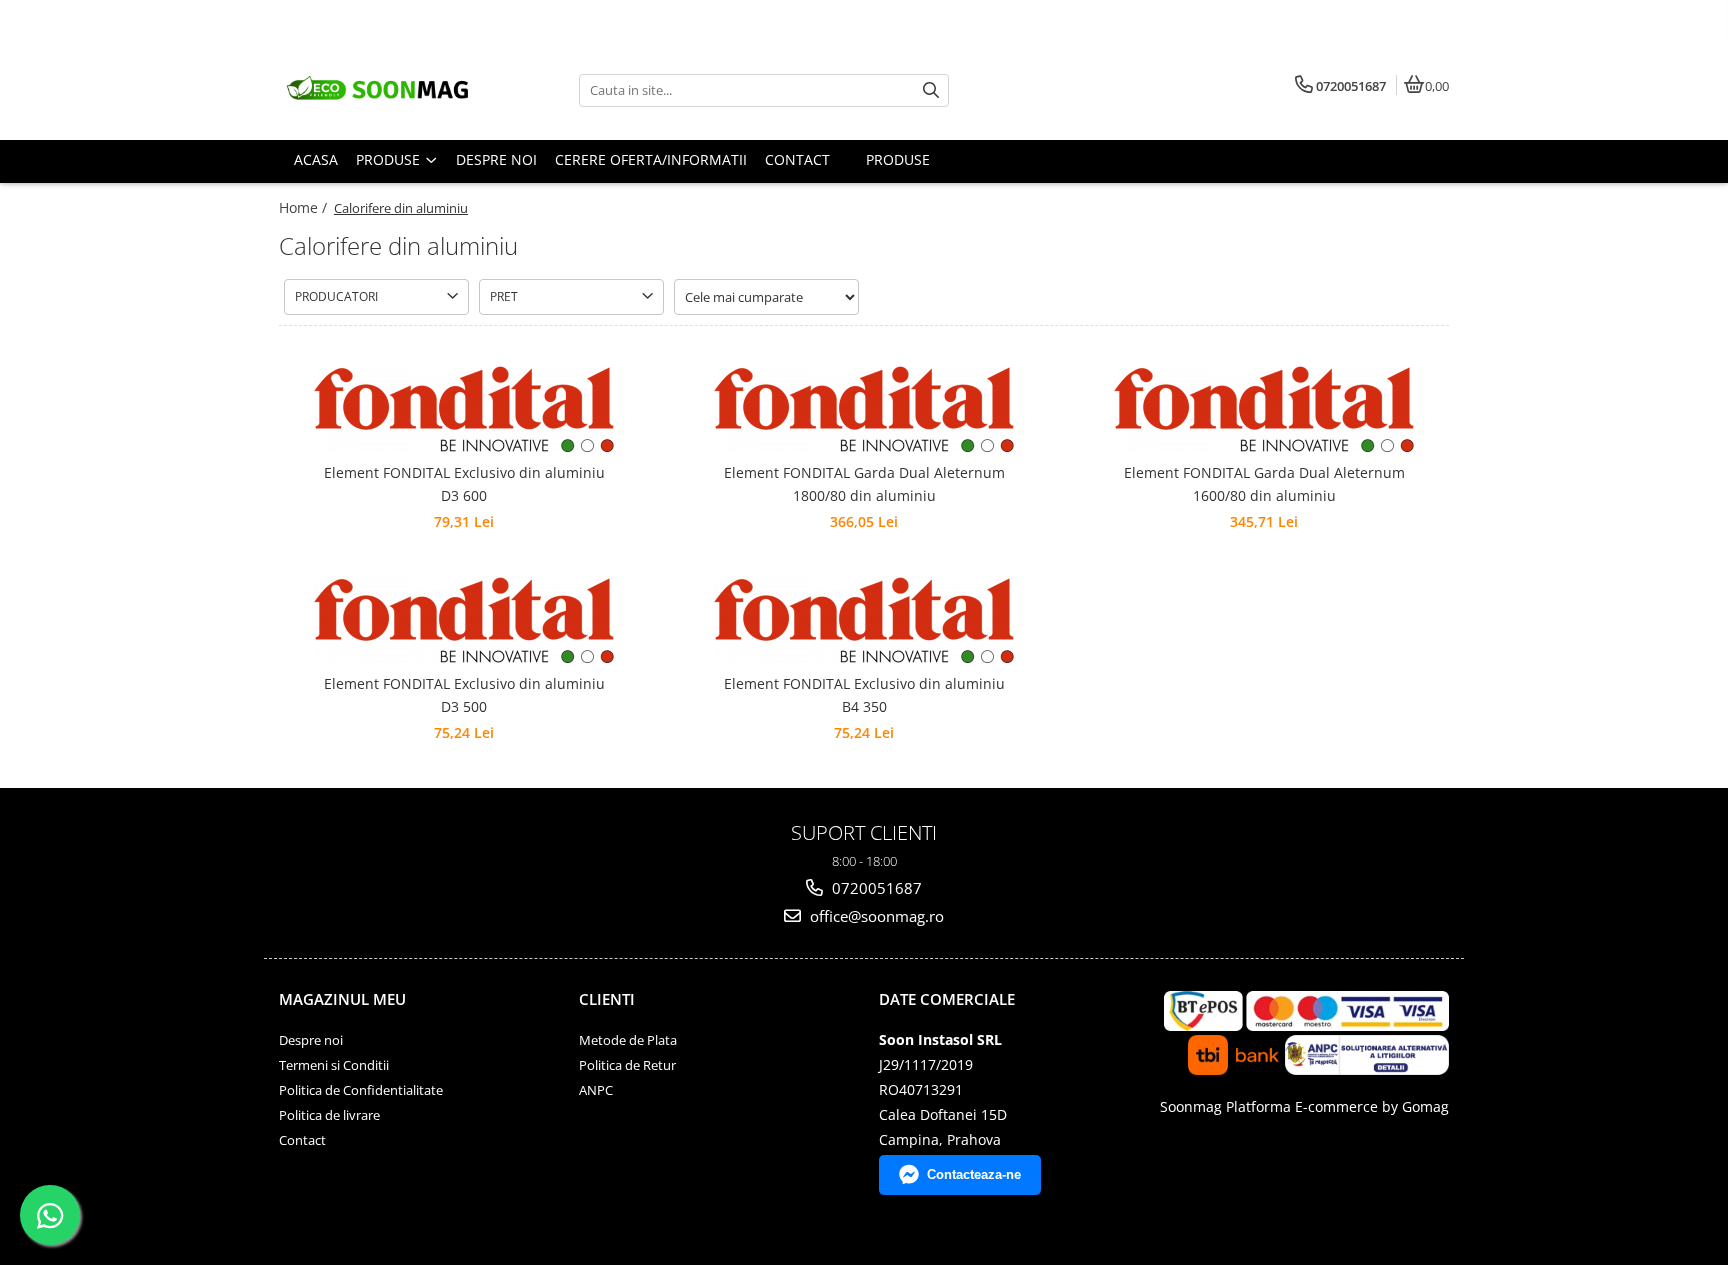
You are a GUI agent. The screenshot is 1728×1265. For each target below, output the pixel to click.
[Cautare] (931, 90)
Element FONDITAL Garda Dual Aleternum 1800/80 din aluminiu (864, 483)
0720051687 (875, 888)
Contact (302, 1140)
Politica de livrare (329, 1115)
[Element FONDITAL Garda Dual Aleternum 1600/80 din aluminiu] (1264, 409)
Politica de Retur (627, 1065)
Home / (305, 207)
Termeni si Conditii (334, 1065)
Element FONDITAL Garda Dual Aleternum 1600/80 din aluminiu (1264, 483)
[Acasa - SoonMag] (404, 90)
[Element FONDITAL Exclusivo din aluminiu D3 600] (464, 409)
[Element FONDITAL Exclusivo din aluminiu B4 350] (864, 620)
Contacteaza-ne (974, 1174)
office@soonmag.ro (875, 916)
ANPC (596, 1090)
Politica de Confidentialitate (361, 1090)
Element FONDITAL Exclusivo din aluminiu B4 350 (864, 694)
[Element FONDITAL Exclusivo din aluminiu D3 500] (464, 620)
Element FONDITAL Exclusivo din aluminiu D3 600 (464, 483)
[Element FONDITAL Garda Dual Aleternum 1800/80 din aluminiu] (864, 409)
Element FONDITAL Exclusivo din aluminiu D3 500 (464, 694)
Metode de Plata (628, 1040)
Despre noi (311, 1040)
